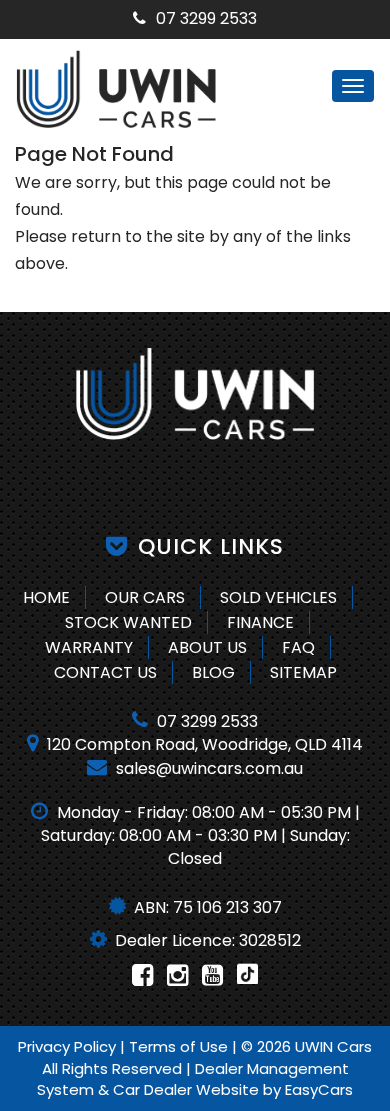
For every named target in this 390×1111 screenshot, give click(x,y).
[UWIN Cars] (195, 394)
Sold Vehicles (278, 597)
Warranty (89, 647)
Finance (260, 622)
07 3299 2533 (206, 18)
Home (46, 597)
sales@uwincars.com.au (207, 768)
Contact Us (105, 672)
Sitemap (303, 672)
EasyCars (319, 1089)
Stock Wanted (128, 622)
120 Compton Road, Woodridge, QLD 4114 (203, 744)
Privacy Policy (69, 1046)
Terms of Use (180, 1046)
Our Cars (145, 597)
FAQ (298, 647)
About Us (207, 647)
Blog (213, 672)
